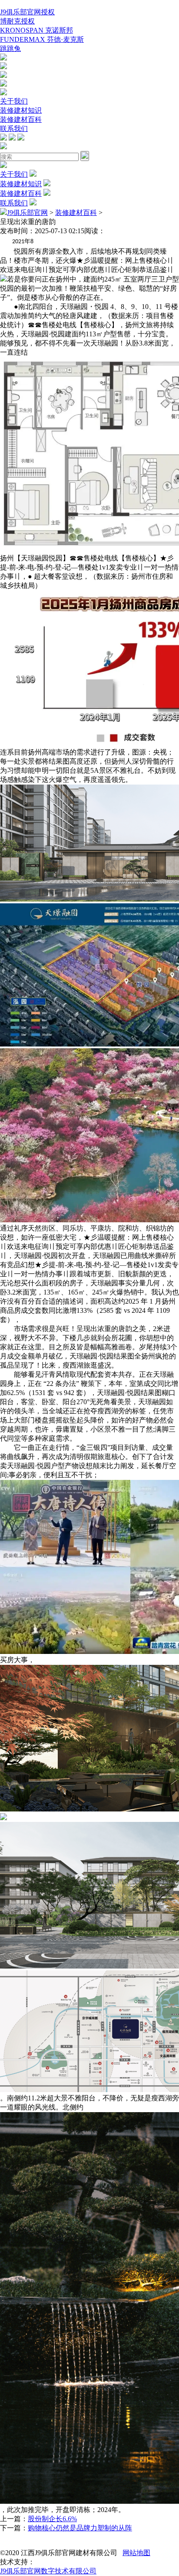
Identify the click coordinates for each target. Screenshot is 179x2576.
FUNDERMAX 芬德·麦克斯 (42, 39)
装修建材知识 (21, 110)
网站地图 (136, 2553)
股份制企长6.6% (52, 2519)
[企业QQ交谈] (3, 58)
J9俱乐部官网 (27, 213)
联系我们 (14, 129)
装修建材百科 (21, 119)
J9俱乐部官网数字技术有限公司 (48, 2571)
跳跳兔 (10, 49)
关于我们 (14, 101)
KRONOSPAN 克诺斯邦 (36, 30)
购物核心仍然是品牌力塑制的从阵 (80, 2528)
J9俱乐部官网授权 (27, 12)
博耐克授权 (17, 21)
